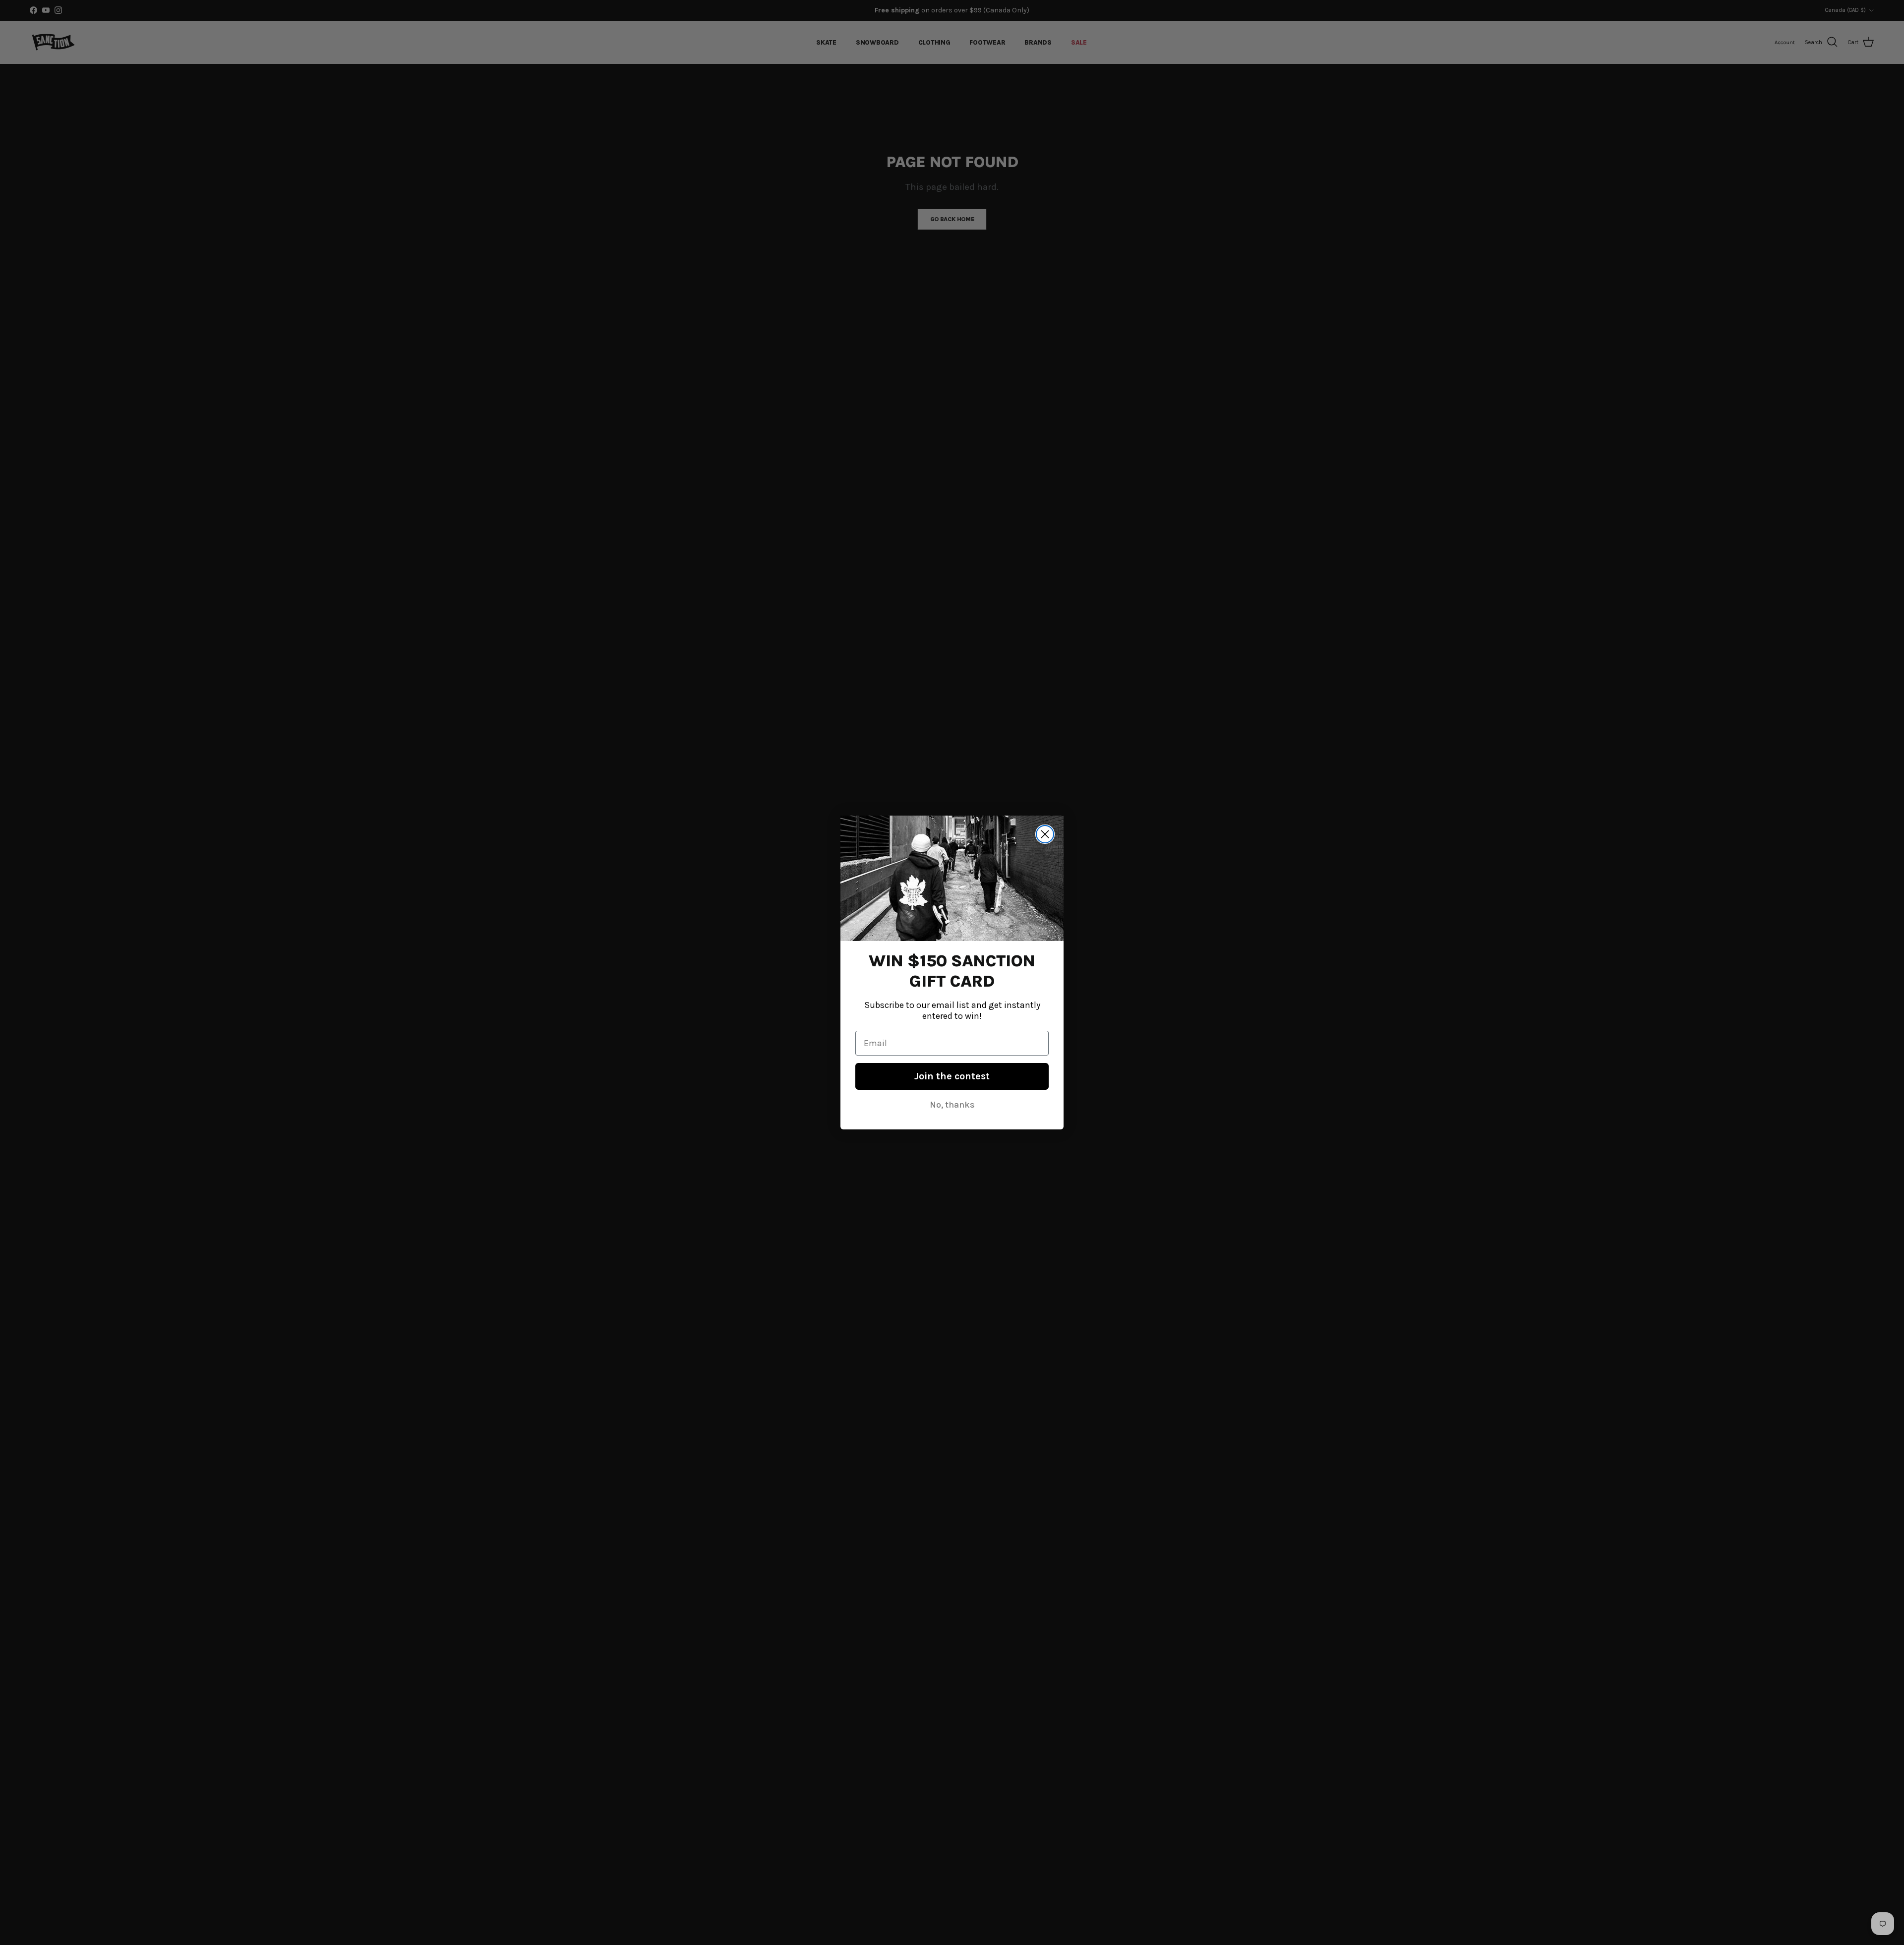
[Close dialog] (1045, 834)
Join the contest (952, 1076)
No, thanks (952, 1105)
